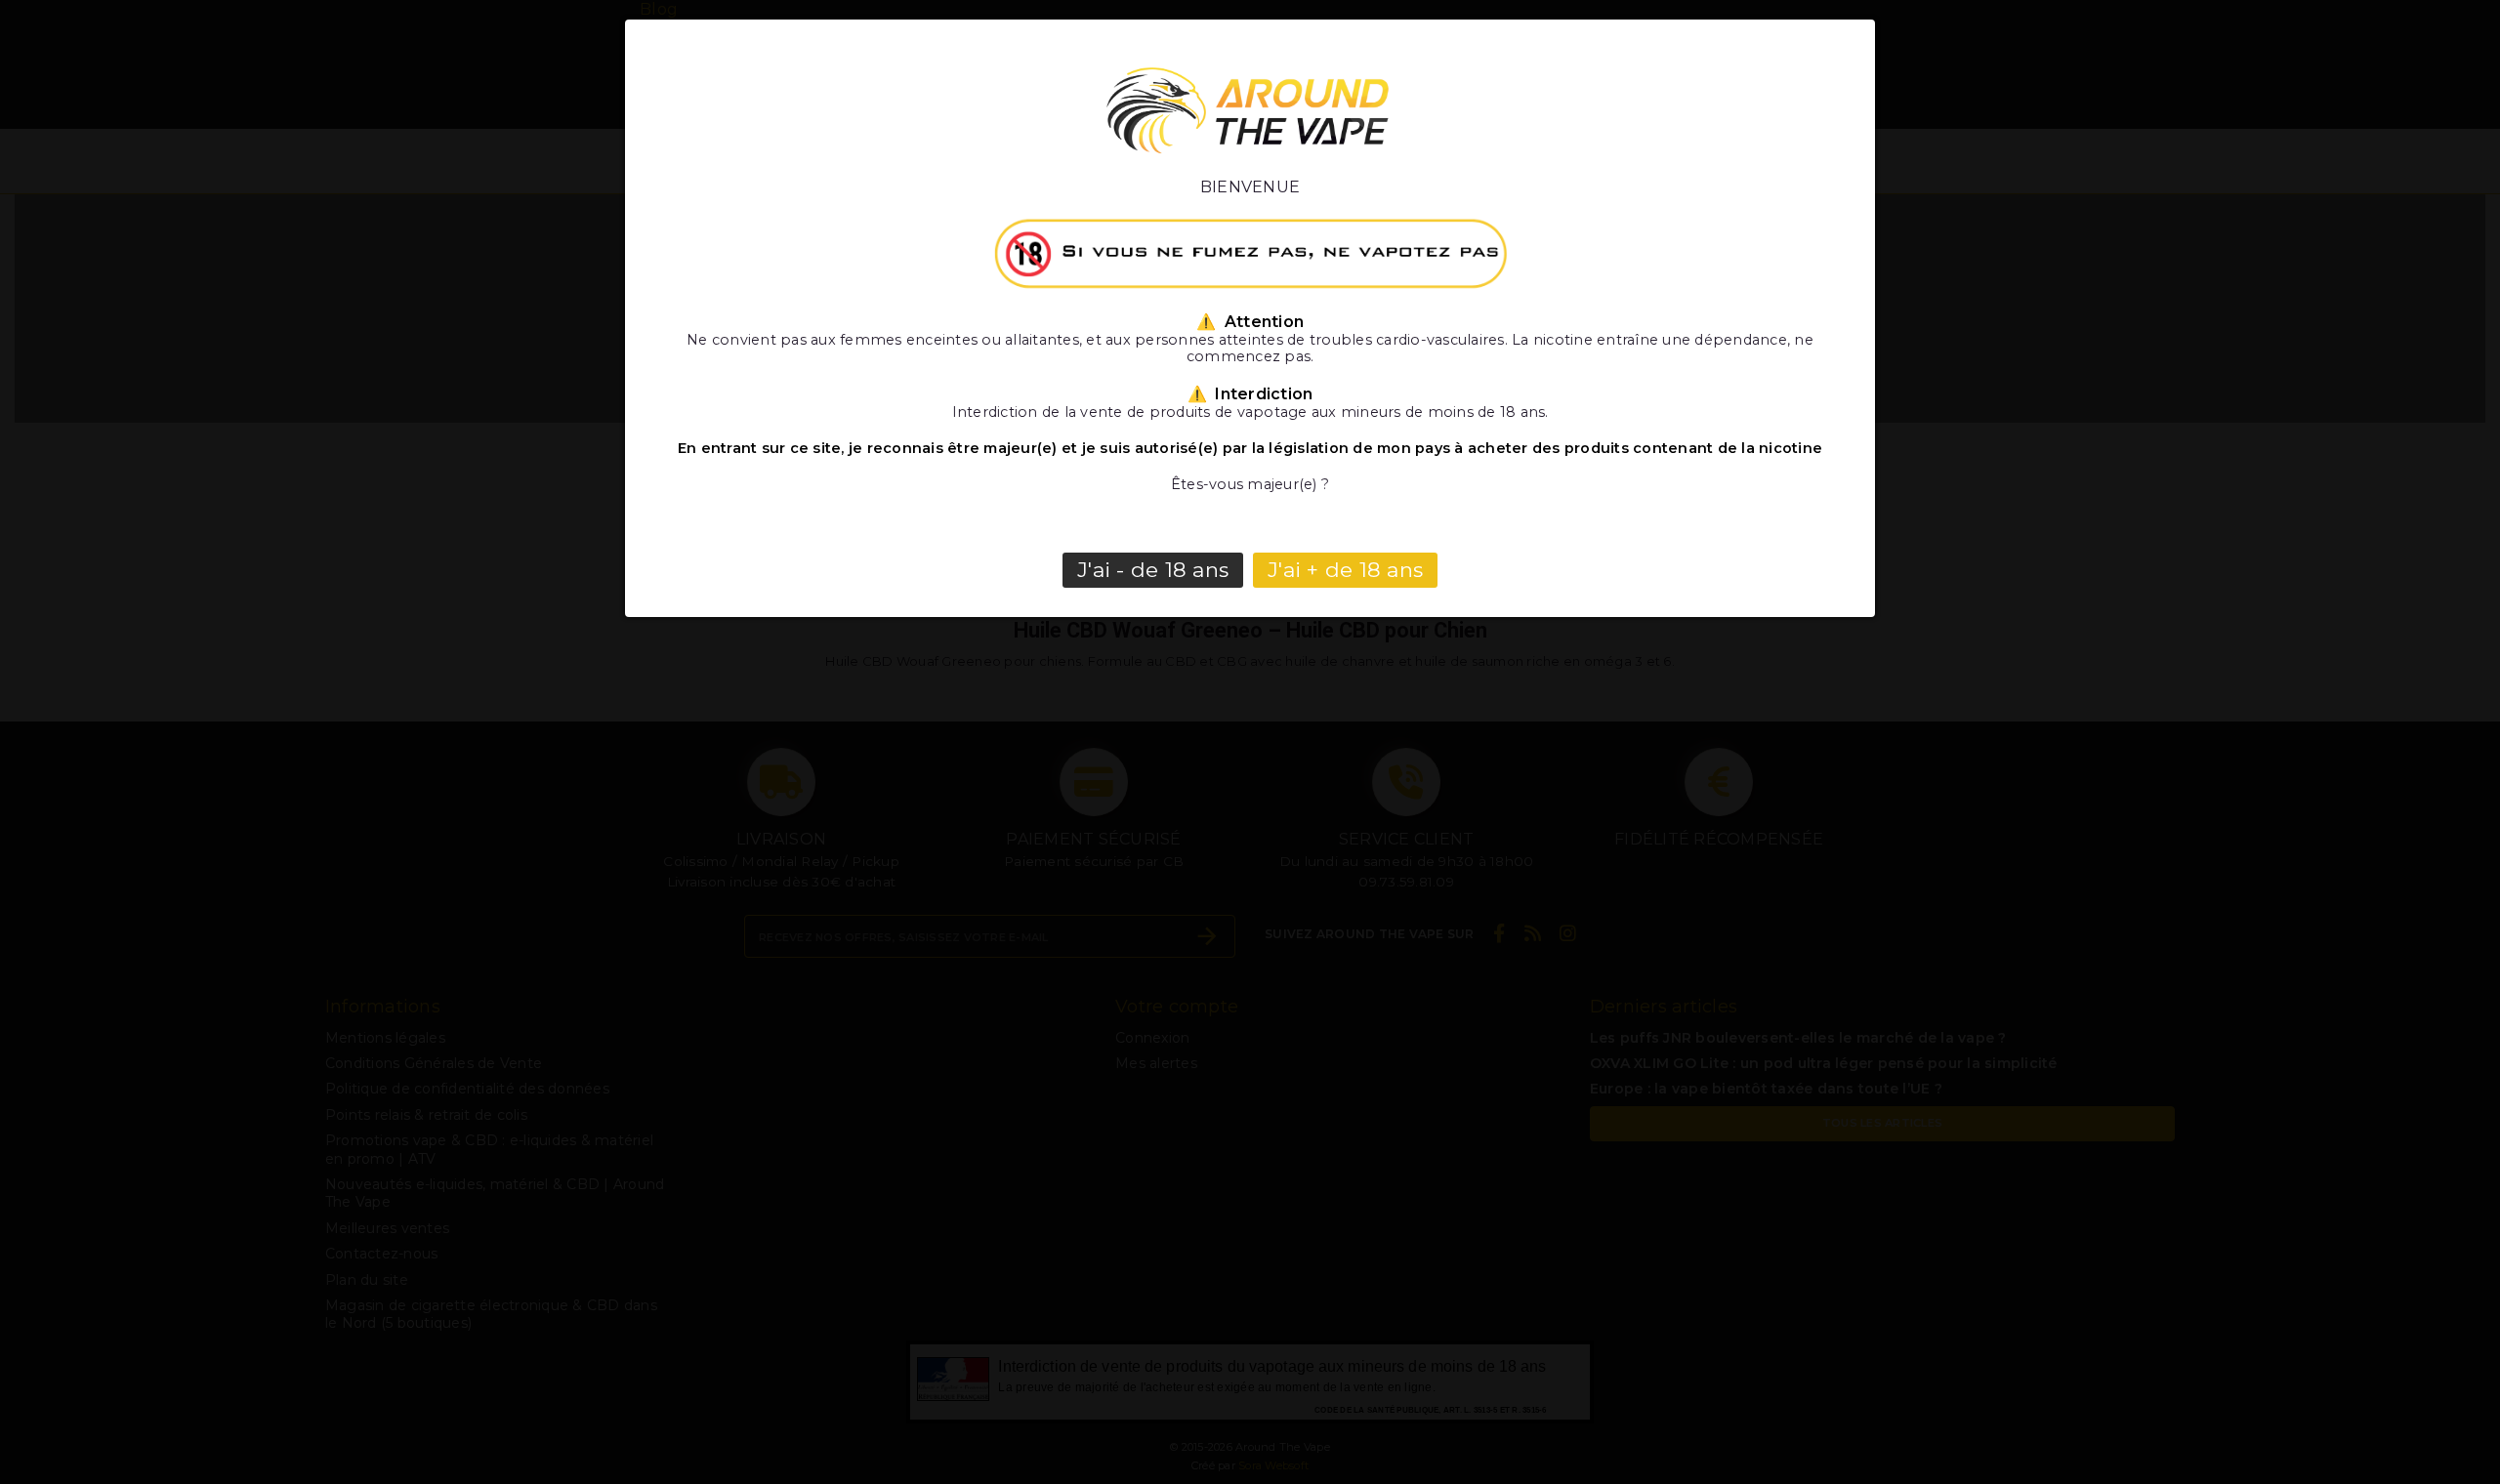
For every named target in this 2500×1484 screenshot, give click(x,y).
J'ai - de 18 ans (1153, 570)
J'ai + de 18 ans (1345, 570)
